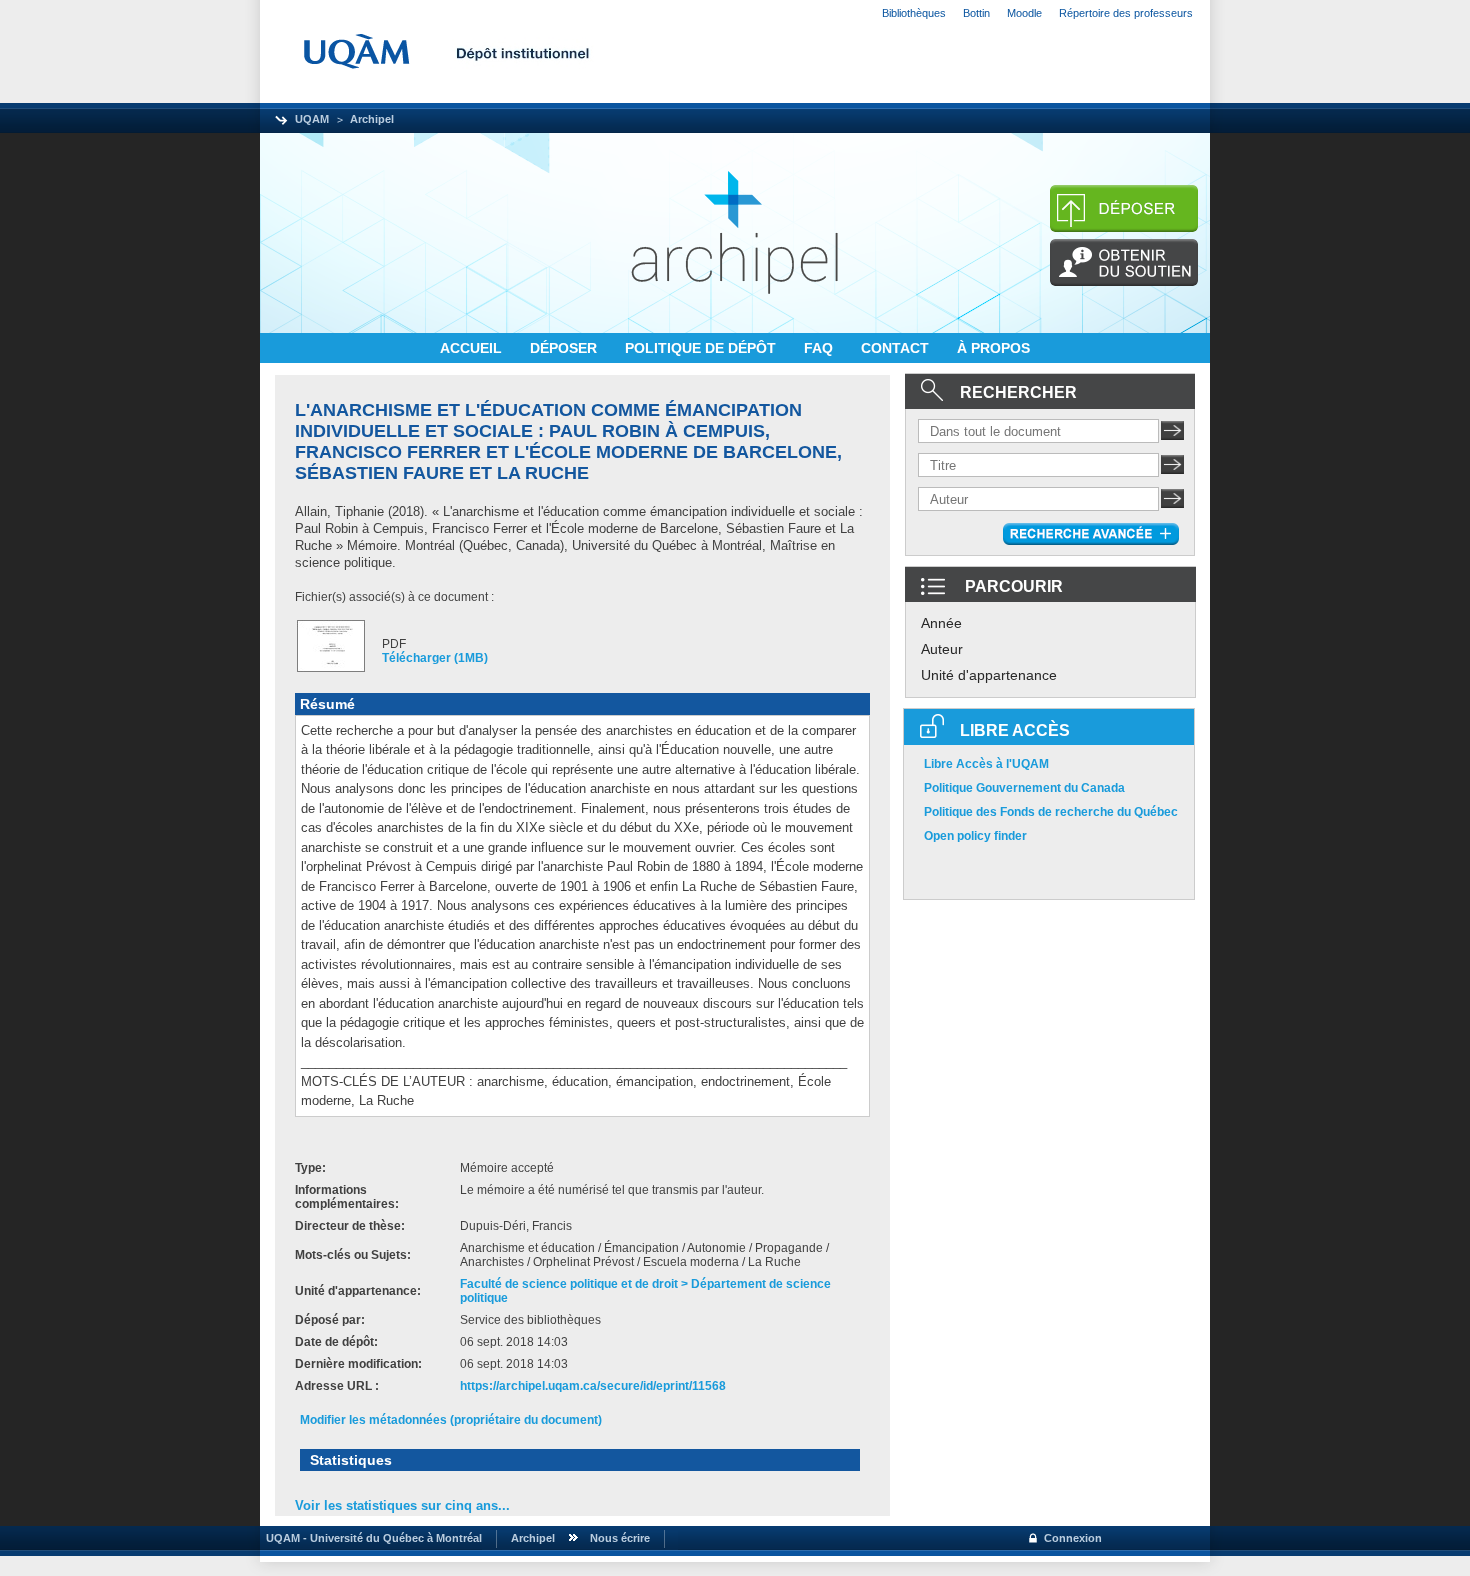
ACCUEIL (473, 348)
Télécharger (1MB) (435, 658)
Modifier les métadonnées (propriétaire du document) (451, 1420)
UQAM (312, 119)
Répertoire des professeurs (1126, 13)
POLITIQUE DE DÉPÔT (702, 348)
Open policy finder (975, 836)
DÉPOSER (565, 348)
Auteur (942, 649)
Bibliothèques (914, 13)
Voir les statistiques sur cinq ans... (402, 1505)
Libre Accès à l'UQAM (986, 764)
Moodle (1024, 13)
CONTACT (897, 348)
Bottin (976, 13)
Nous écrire (620, 1538)
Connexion (1073, 1538)
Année (941, 623)
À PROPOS (993, 348)
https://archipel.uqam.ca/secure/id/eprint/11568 (593, 1386)
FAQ (820, 348)
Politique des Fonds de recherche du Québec (1051, 812)
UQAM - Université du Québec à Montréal (371, 1538)
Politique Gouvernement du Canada (1024, 788)
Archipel (372, 119)
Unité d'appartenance (989, 675)
